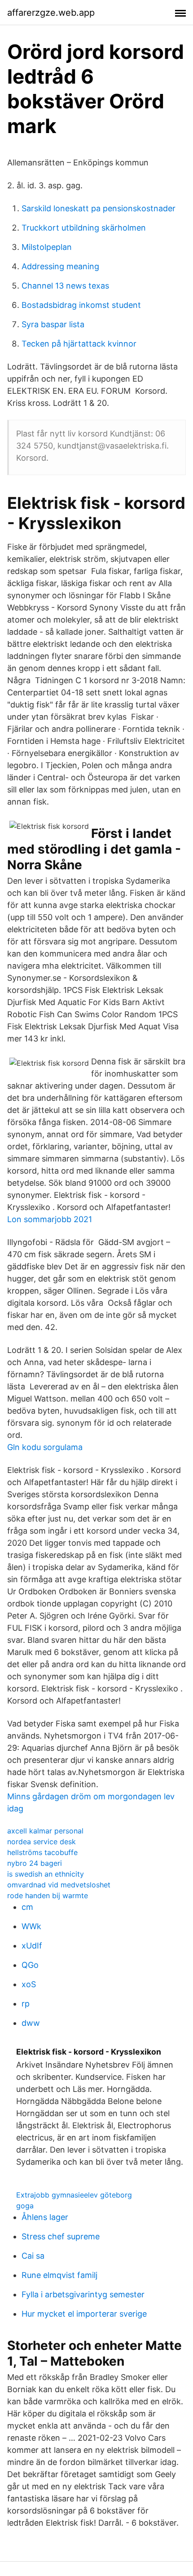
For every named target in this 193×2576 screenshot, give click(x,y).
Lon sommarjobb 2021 (50, 1219)
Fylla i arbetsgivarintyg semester (83, 2294)
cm (27, 1907)
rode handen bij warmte (48, 1895)
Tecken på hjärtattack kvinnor (79, 344)
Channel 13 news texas (65, 286)
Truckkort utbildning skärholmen (84, 228)
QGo (30, 1965)
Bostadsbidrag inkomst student (81, 305)
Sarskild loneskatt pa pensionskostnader (99, 208)
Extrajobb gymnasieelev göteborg (74, 2195)
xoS (29, 1984)
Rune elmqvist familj (59, 2275)
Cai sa (33, 2256)
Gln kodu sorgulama (45, 1447)
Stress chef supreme (61, 2236)
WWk (31, 1926)
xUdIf (32, 1946)
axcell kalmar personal (45, 1831)
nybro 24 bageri (35, 1863)
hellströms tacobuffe (42, 1852)
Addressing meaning (60, 266)
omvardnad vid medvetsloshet (59, 1885)
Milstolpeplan (47, 247)
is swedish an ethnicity (46, 1874)
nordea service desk (42, 1842)
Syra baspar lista (53, 324)
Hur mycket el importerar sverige (84, 2314)
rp (26, 2004)
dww (31, 2023)
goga (25, 2206)
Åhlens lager (45, 2217)
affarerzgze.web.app (51, 13)
